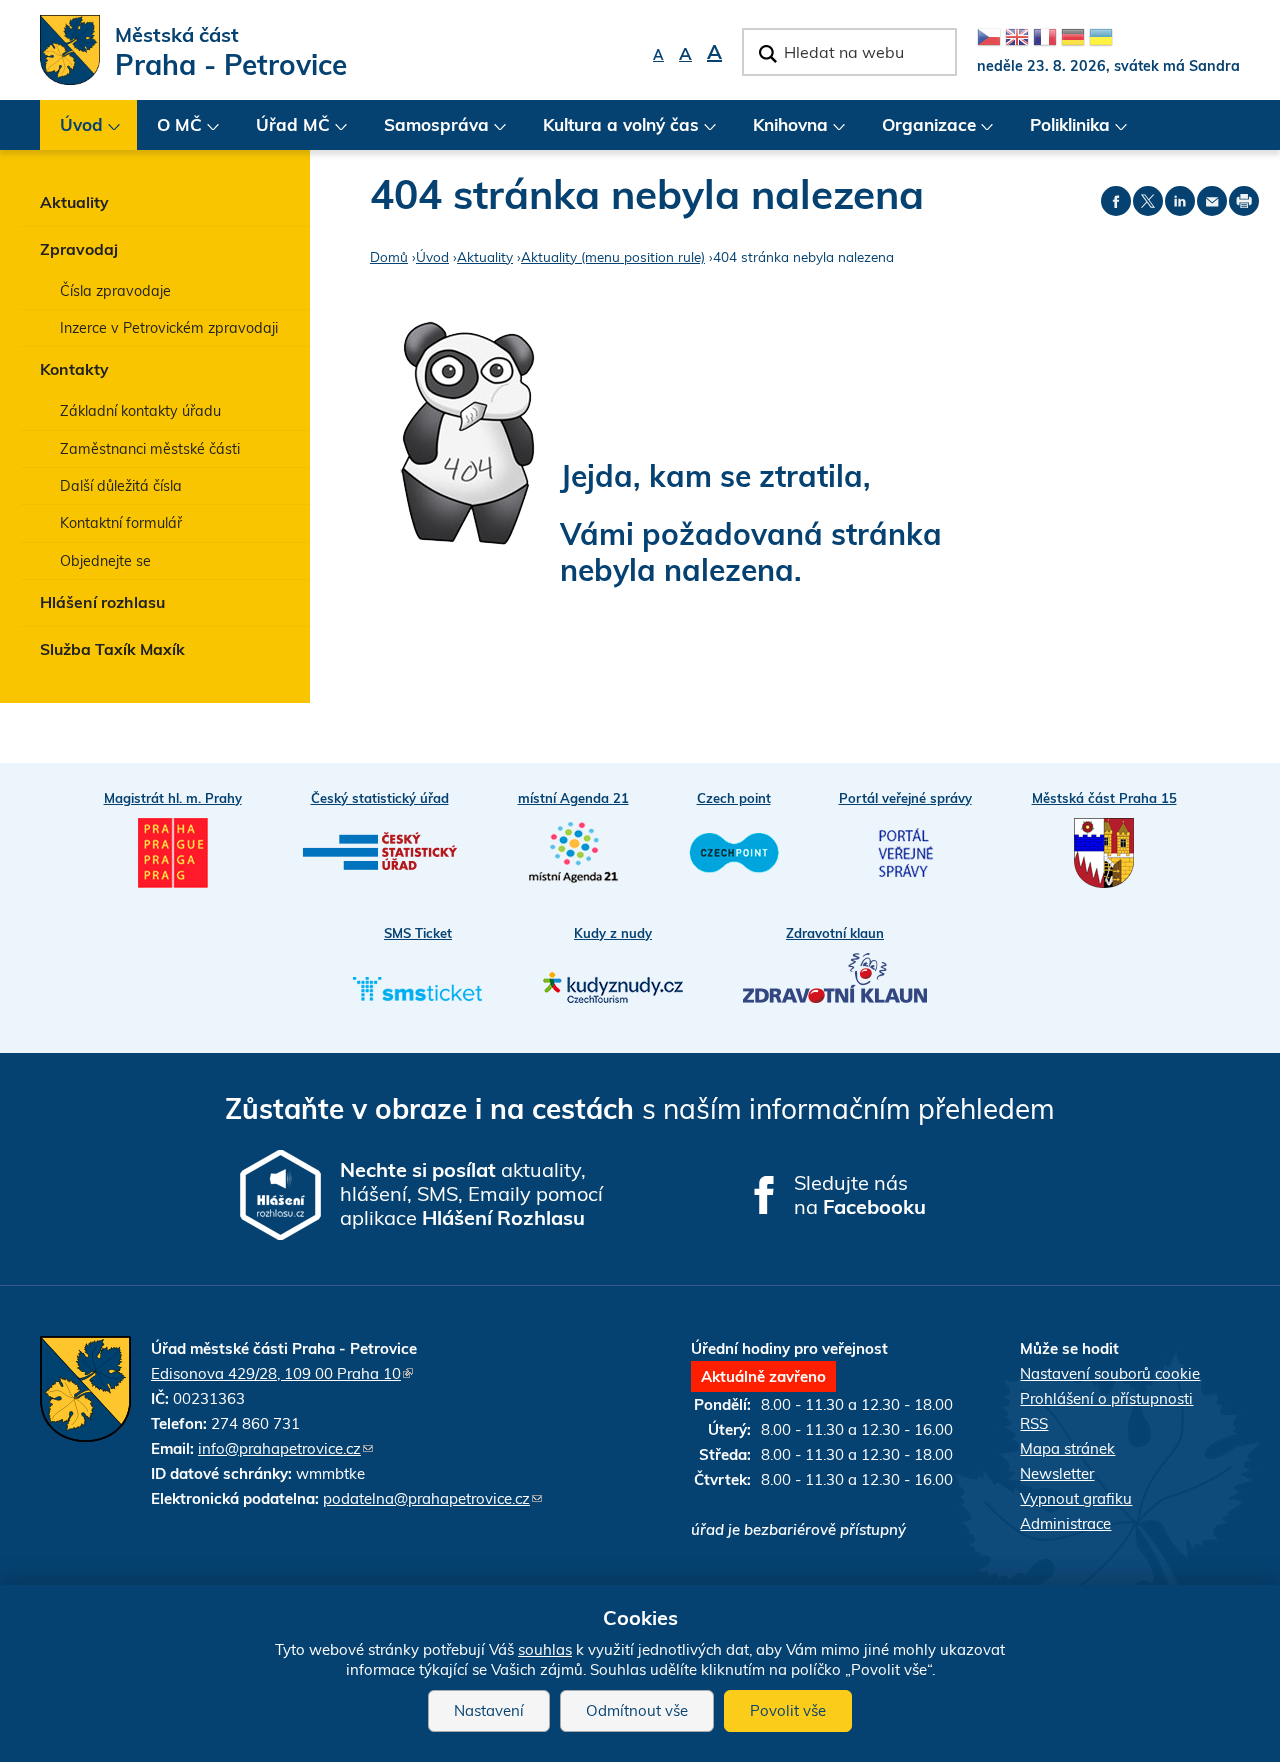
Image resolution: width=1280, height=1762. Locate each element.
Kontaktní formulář (121, 523)
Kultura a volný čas (611, 132)
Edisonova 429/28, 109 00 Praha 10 (282, 1373)
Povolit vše (788, 1710)
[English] (1017, 37)
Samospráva (426, 132)
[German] (1073, 37)
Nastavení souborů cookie (1110, 1373)
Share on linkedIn (1180, 201)
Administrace (1065, 1523)
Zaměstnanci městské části (150, 449)
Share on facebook (1116, 201)
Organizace (919, 132)
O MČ (169, 132)
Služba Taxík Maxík (112, 649)
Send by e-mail (1212, 201)
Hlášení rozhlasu (102, 602)
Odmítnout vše (637, 1710)
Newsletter (1057, 1473)
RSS (1034, 1423)
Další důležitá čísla (121, 486)
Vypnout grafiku (1076, 1498)
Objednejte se (105, 561)
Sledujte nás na (860, 1195)
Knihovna (780, 132)
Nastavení (489, 1710)
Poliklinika (1060, 132)
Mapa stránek (1067, 1448)
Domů (389, 256)
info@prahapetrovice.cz (285, 1448)
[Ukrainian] (1101, 37)
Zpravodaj (79, 249)
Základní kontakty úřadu (140, 411)
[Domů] (70, 50)
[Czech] (989, 37)
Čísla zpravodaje (115, 291)
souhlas (545, 1649)
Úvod (71, 132)
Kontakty (74, 369)
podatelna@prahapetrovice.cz (432, 1498)
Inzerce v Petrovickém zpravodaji (169, 328)
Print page (1244, 201)
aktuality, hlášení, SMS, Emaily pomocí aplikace (471, 1193)
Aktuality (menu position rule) (613, 256)
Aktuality (74, 202)
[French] (1045, 37)
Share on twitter (1148, 201)
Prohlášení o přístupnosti (1106, 1398)
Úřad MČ (283, 132)
